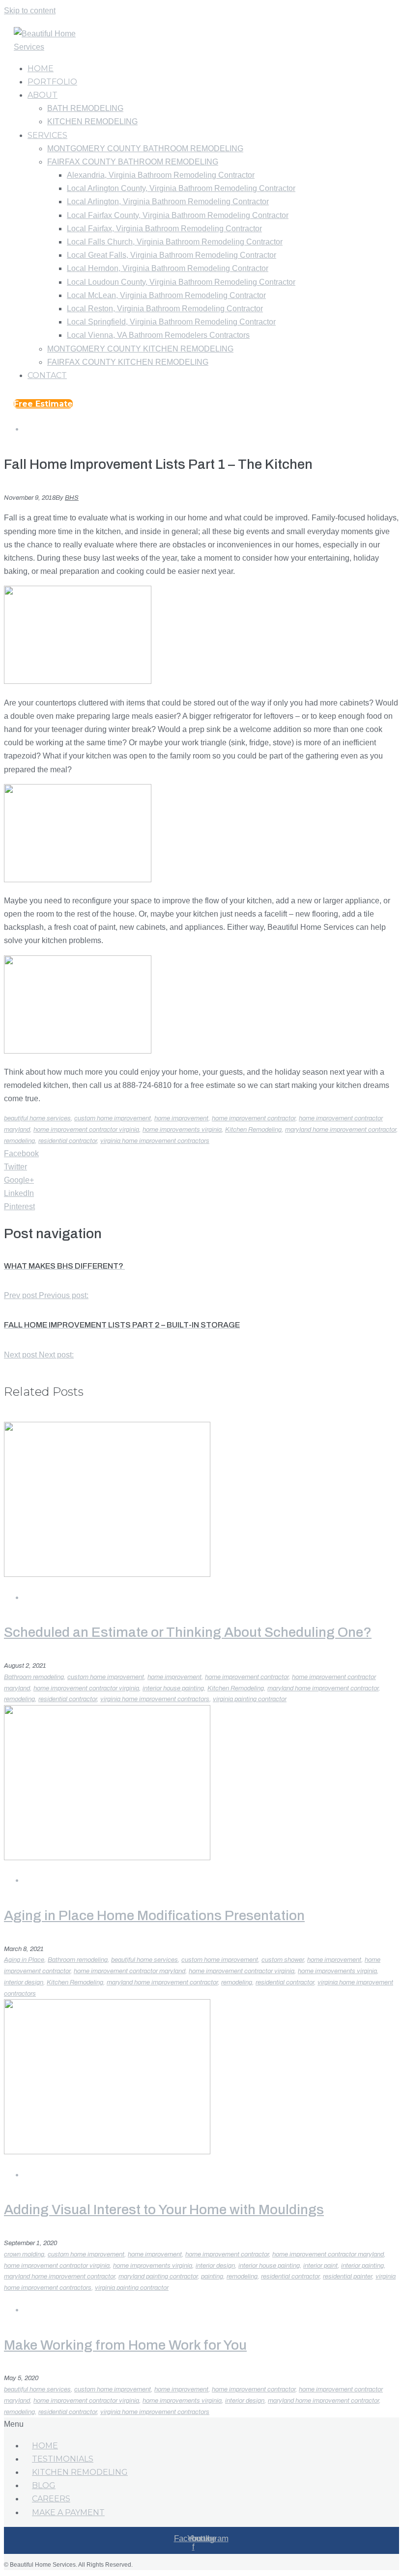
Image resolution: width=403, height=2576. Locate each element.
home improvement (181, 1118)
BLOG (44, 2485)
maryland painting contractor (158, 2277)
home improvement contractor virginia (86, 1130)
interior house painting (173, 1688)
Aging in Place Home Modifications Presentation (154, 1915)
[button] (43, 404)
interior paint (320, 2266)
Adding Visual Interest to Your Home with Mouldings (164, 2210)
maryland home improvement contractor (341, 1130)
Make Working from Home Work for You (125, 2345)
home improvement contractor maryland (130, 1971)
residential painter (347, 2277)
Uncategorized (54, 429)
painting (212, 2277)
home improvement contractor (254, 1118)
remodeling (19, 1141)
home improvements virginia (182, 1130)
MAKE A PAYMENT (68, 2512)
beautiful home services (37, 1118)
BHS (72, 498)
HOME (45, 2446)
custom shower (283, 1960)
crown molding (24, 2254)
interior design (24, 1982)
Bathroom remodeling (34, 1677)
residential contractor (68, 1141)
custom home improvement (113, 1118)
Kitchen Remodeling (253, 1130)
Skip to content (30, 11)
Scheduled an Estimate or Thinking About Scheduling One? (188, 1632)
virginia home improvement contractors (155, 1141)
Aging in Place (24, 1960)
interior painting (362, 2266)
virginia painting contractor (250, 1699)
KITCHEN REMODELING (80, 2472)
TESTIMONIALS (63, 2459)
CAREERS (51, 2499)
